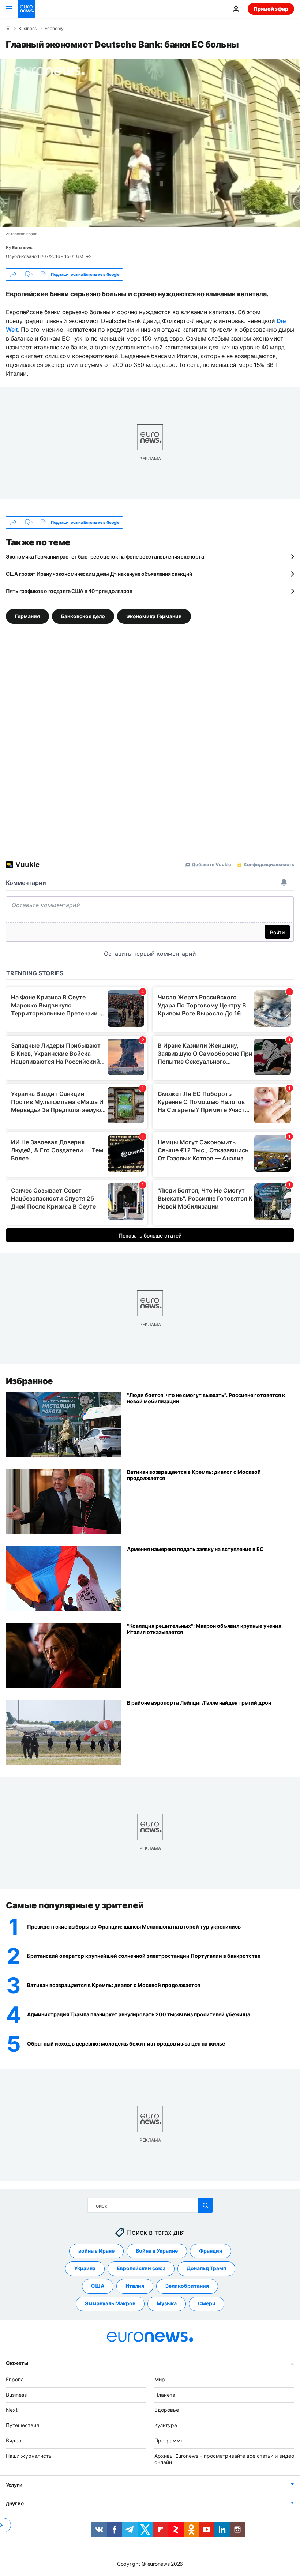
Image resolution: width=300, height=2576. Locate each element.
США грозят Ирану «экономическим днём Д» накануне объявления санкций (99, 574)
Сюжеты (17, 2363)
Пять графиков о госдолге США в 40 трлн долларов (69, 591)
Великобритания (187, 2286)
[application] (150, 143)
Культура (166, 2425)
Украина (85, 2268)
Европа (15, 2379)
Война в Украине (157, 2251)
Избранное (29, 1381)
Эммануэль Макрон (110, 2303)
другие (15, 2503)
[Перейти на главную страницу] (26, 9)
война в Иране (96, 2251)
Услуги (14, 2485)
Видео (14, 2440)
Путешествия (22, 2425)
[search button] (206, 2205)
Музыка (167, 2303)
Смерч (207, 2303)
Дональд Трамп (206, 2268)
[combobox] (150, 2205)
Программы (170, 2440)
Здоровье (167, 2410)
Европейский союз (141, 2268)
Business (27, 29)
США (98, 2286)
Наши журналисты (29, 2455)
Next (12, 2410)
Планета (165, 2394)
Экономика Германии (154, 616)
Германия (27, 616)
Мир (160, 2379)
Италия (135, 2286)
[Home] (8, 28)
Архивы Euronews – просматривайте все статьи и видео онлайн (224, 2459)
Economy (54, 29)
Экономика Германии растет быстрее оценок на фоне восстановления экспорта (105, 557)
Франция (211, 2251)
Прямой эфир (271, 9)
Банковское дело (83, 616)
